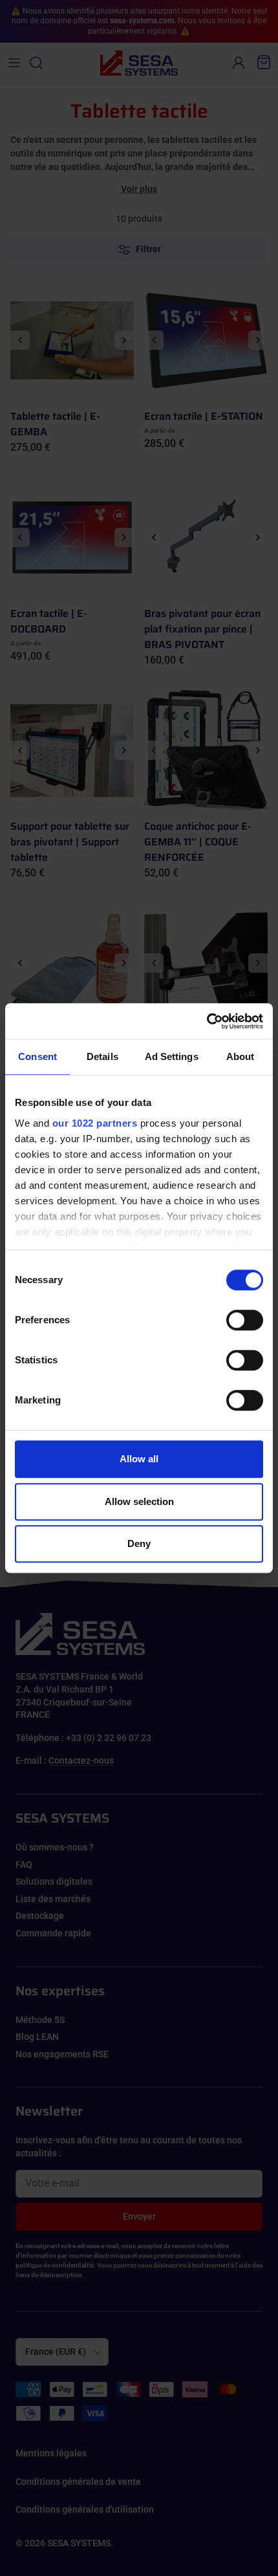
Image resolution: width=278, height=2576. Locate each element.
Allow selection (139, 1501)
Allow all (139, 1459)
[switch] (245, 1320)
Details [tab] (102, 1056)
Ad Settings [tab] (172, 1056)
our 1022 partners (95, 1123)
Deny (139, 1543)
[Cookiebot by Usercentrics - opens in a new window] (207, 1021)
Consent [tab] (37, 1056)
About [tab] (241, 1056)
